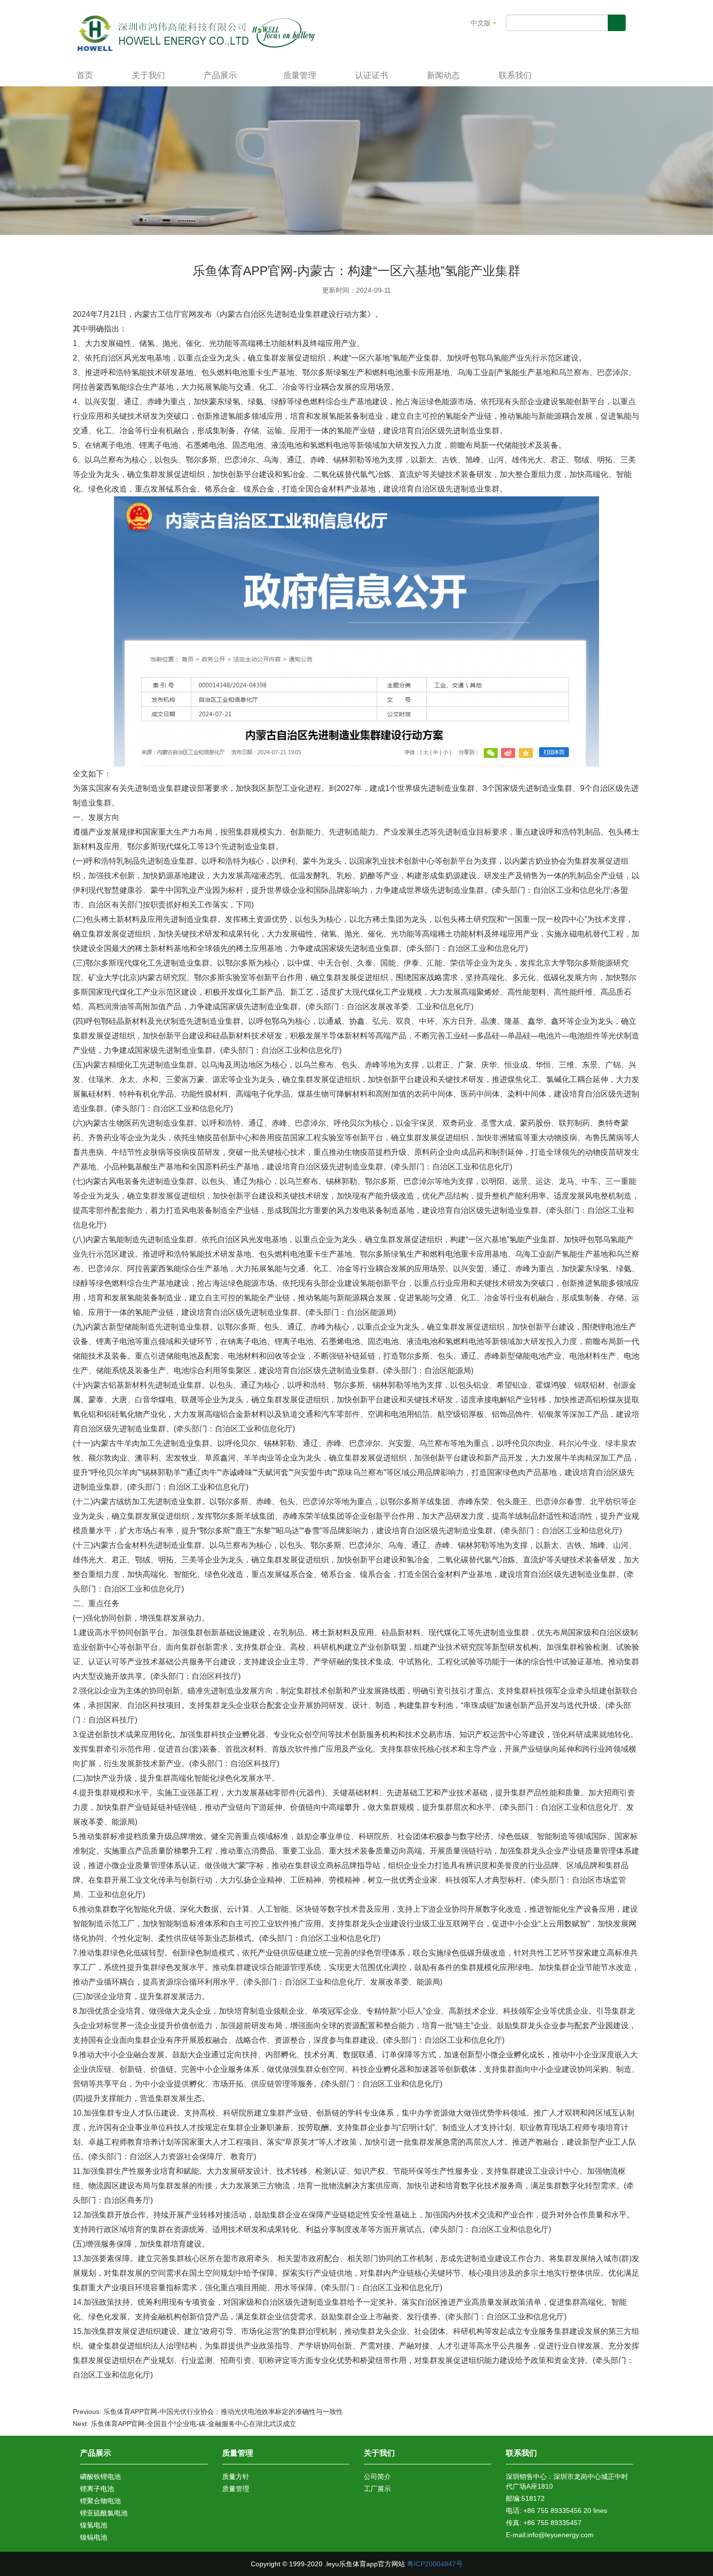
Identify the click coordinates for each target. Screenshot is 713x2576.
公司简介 (377, 2477)
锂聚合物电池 (100, 2501)
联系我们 (515, 75)
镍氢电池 (94, 2525)
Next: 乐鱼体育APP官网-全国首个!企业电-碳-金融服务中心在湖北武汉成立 (185, 2424)
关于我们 (148, 75)
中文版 (482, 23)
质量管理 (300, 75)
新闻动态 (443, 75)
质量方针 (236, 2477)
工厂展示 (377, 2489)
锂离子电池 (97, 2489)
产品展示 (221, 75)
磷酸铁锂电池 (100, 2477)
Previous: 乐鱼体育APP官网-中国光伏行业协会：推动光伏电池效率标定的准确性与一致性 (208, 2412)
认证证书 (372, 75)
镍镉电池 (94, 2537)
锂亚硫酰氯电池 (104, 2513)
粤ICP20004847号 (435, 2564)
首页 (85, 75)
